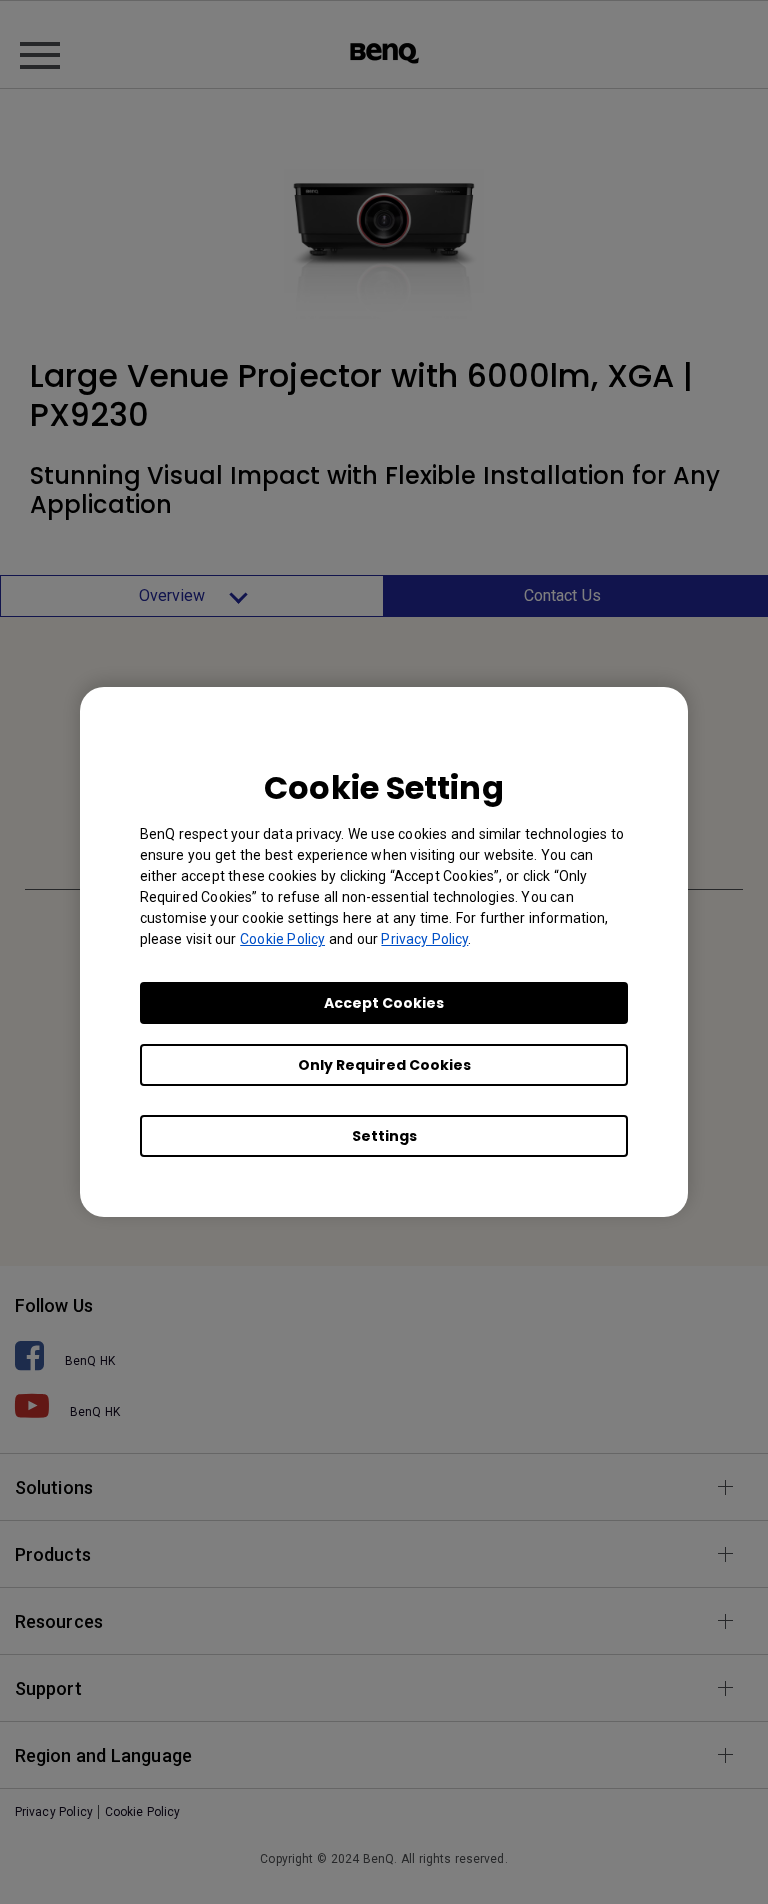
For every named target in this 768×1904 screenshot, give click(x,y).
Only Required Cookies (384, 1065)
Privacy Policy (424, 939)
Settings (384, 1136)
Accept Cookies (384, 1003)
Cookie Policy (282, 939)
